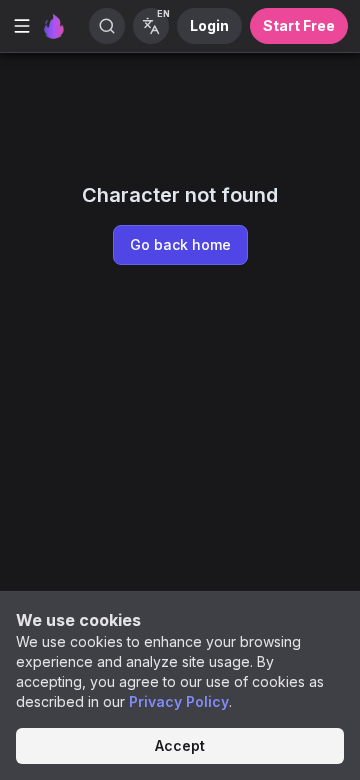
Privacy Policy (179, 701)
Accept (180, 745)
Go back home (180, 244)
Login (209, 25)
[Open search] (107, 26)
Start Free (299, 25)
